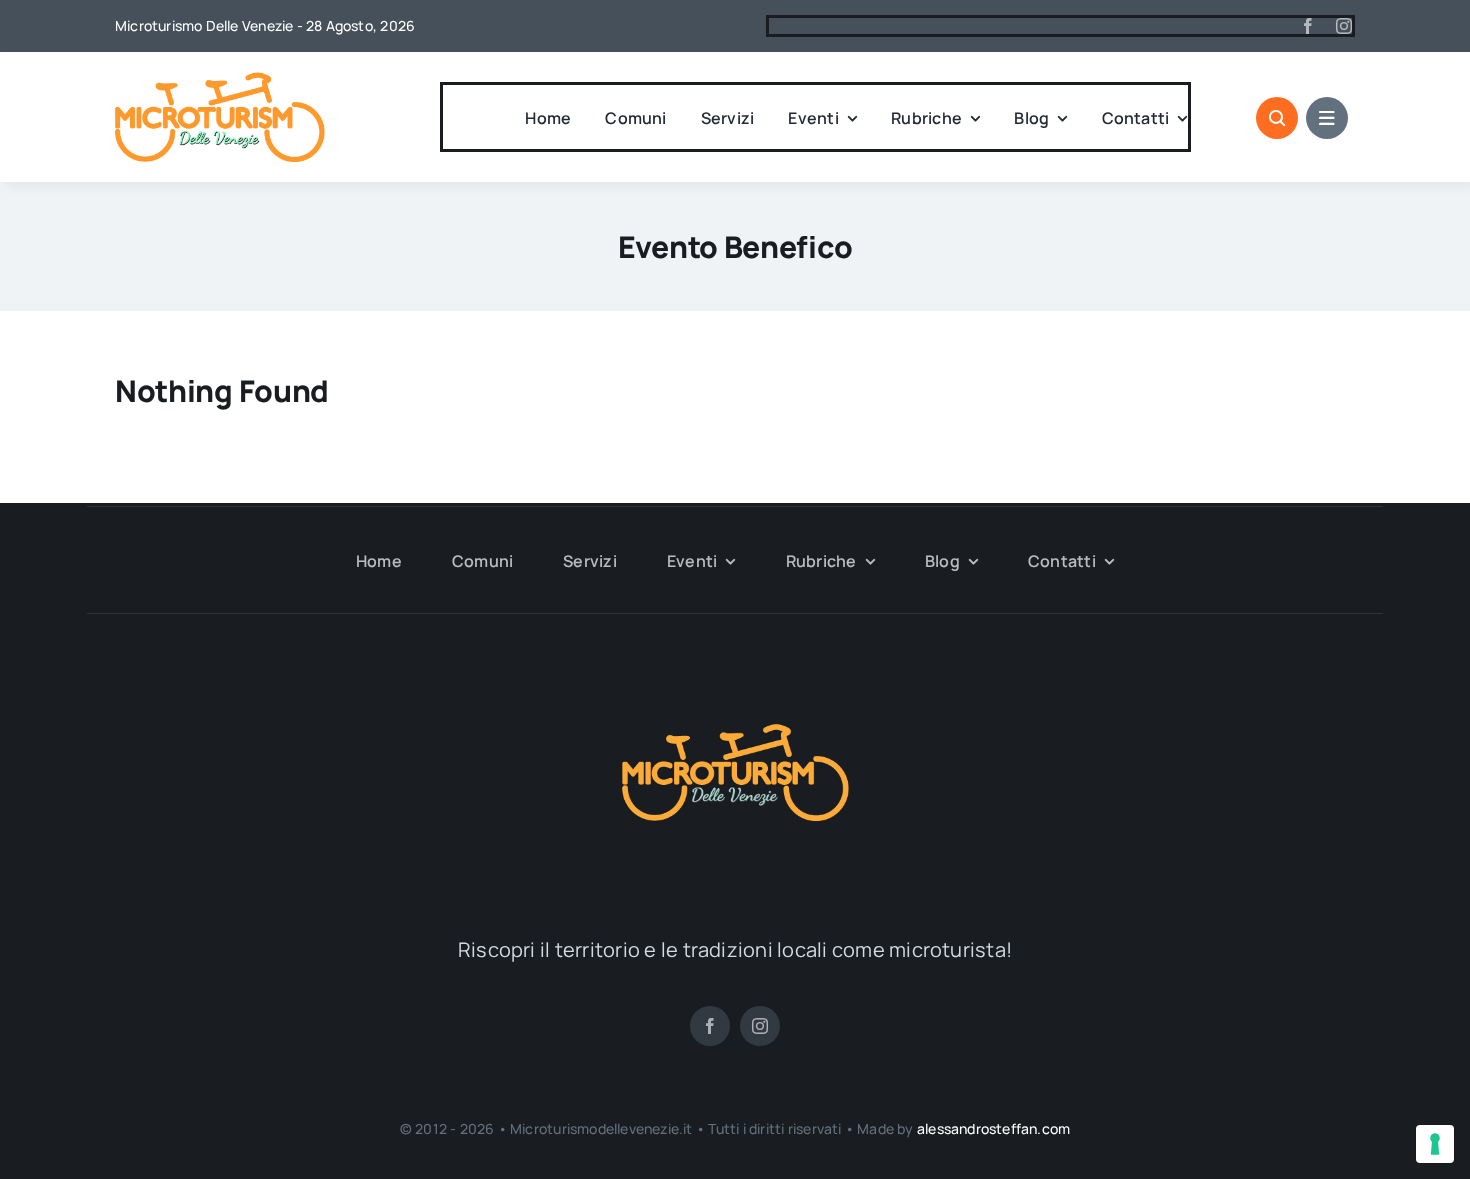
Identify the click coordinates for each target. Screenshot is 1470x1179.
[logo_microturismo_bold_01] (220, 80)
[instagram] (1344, 26)
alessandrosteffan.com (993, 1128)
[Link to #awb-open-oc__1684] (1327, 118)
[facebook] (1308, 26)
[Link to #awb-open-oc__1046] (1277, 118)
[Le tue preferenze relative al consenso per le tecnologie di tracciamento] (1435, 1144)
